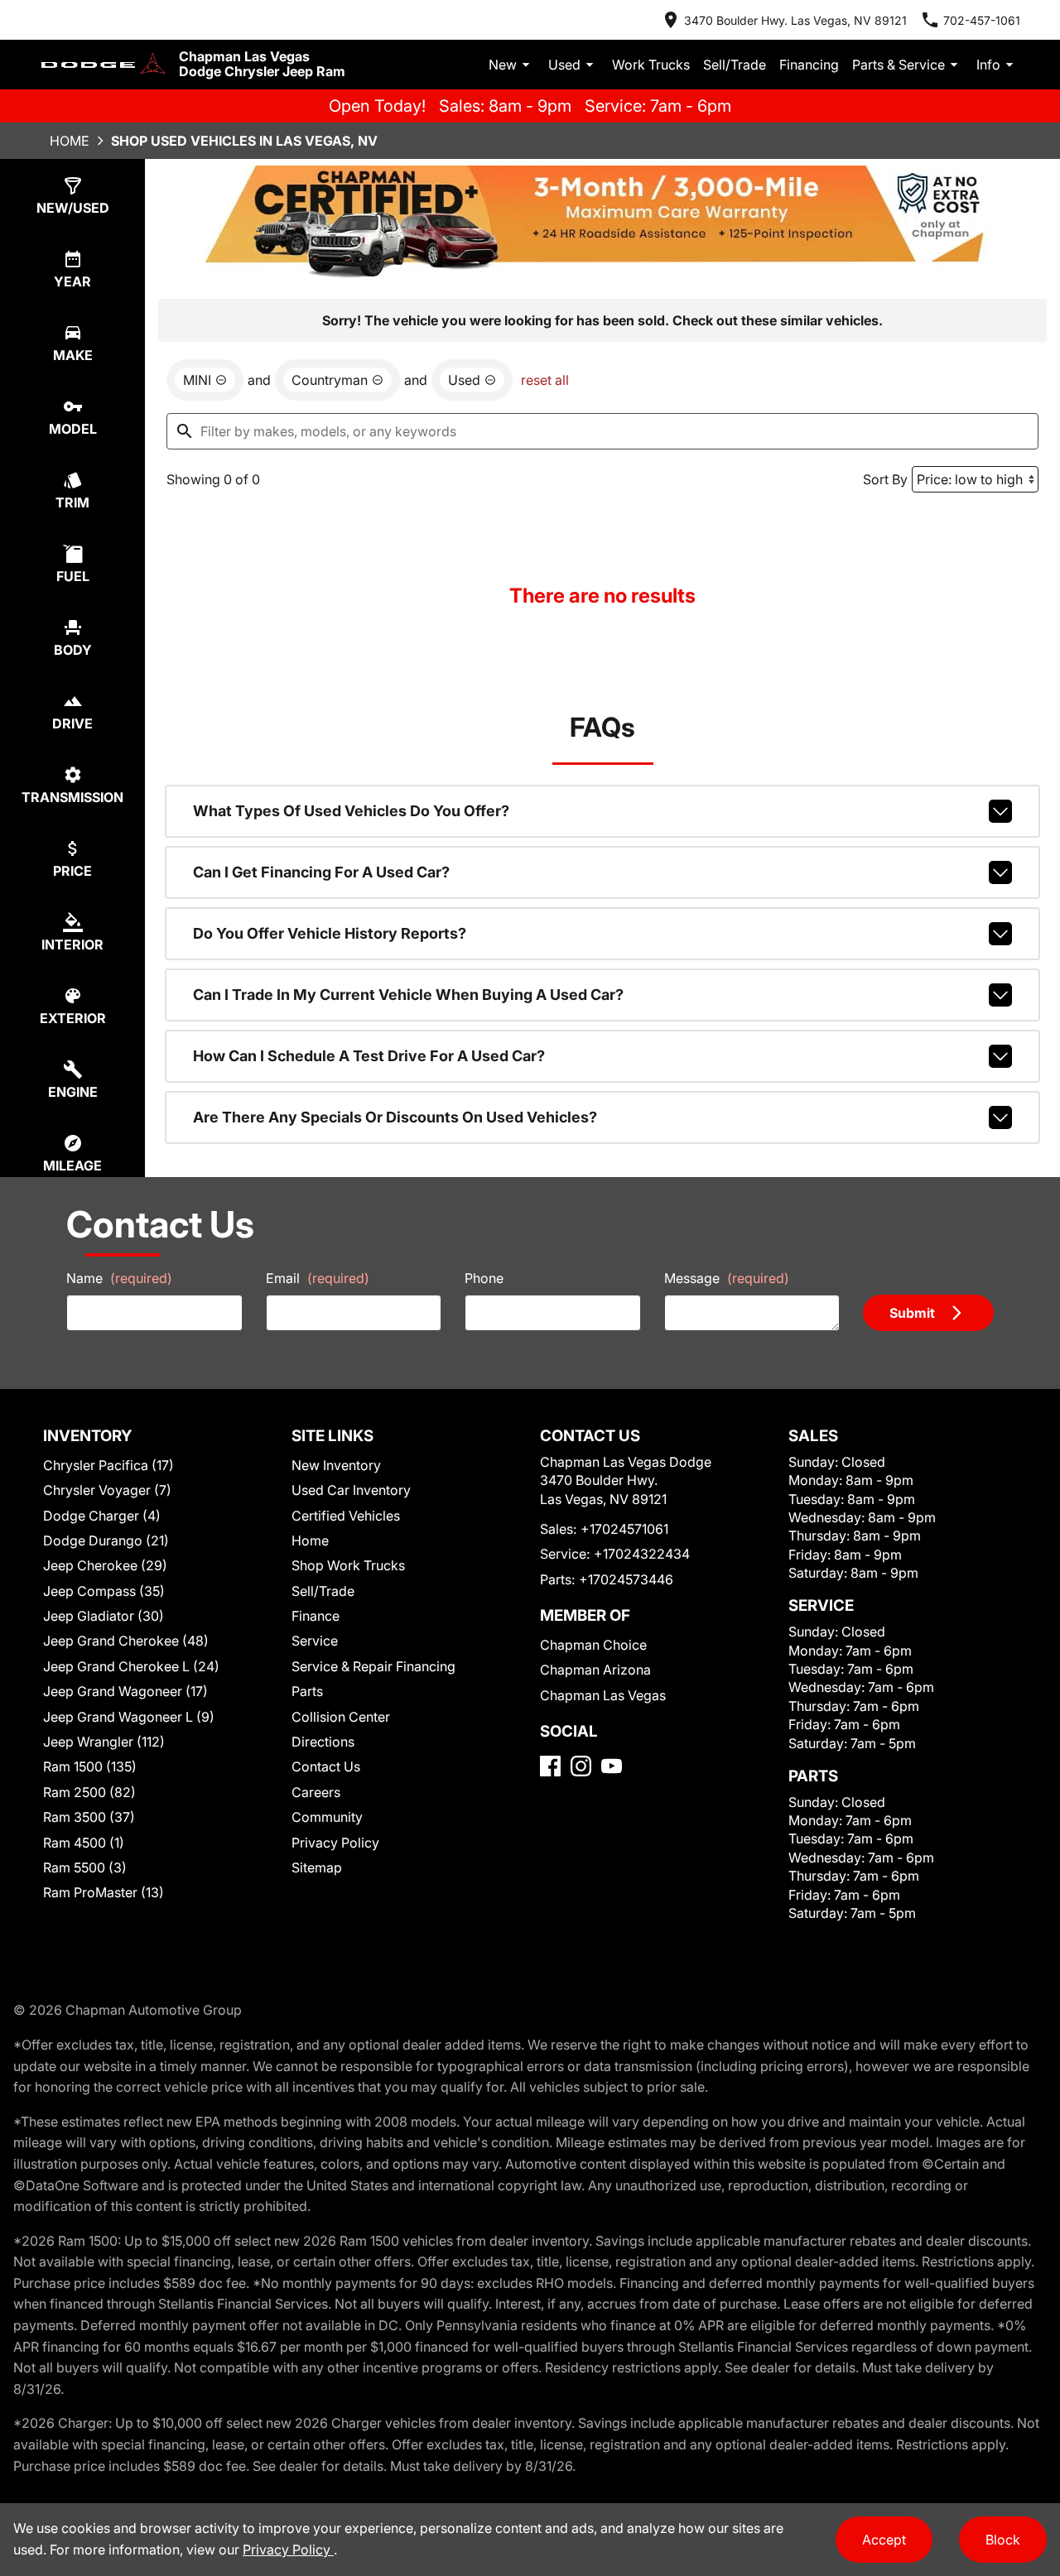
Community (327, 1817)
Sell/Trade (735, 65)
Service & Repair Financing (373, 1666)
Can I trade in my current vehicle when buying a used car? (408, 995)
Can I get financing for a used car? (321, 872)
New (503, 65)
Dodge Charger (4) (102, 1516)
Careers (316, 1792)
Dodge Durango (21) (106, 1540)
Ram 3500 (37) (89, 1817)
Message (727, 1278)
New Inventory (336, 1465)
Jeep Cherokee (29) (105, 1565)
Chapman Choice (593, 1645)
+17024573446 (626, 1579)
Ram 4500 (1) (84, 1843)
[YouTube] (612, 1766)
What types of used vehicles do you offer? (351, 811)
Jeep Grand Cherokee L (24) (131, 1666)
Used (564, 65)
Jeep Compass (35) (104, 1591)
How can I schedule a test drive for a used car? (369, 1056)
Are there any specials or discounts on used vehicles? (395, 1117)
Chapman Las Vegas (603, 1695)
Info (988, 65)
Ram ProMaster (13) (104, 1892)
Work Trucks (651, 65)
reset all (545, 380)
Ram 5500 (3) (85, 1867)
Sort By (885, 479)
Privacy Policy (335, 1843)
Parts (307, 1691)
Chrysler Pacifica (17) (108, 1465)
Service (315, 1641)
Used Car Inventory (351, 1490)
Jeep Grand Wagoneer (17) (125, 1691)
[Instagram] (581, 1766)
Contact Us (326, 1766)
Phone (484, 1278)
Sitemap (317, 1867)
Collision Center (341, 1717)
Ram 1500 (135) (90, 1766)
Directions (323, 1742)
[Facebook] (550, 1766)
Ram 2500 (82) (89, 1792)
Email (318, 1278)
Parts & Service (899, 65)
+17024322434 (642, 1554)
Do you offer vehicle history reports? (330, 933)
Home (70, 141)
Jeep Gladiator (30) (104, 1616)
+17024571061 (624, 1529)
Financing (809, 65)
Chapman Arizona (595, 1670)
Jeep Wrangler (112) (104, 1742)
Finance (316, 1616)
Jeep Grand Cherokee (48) (126, 1641)
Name (119, 1278)
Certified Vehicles (346, 1516)
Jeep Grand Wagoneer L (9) (129, 1717)
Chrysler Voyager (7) (107, 1490)
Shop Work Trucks (348, 1565)
